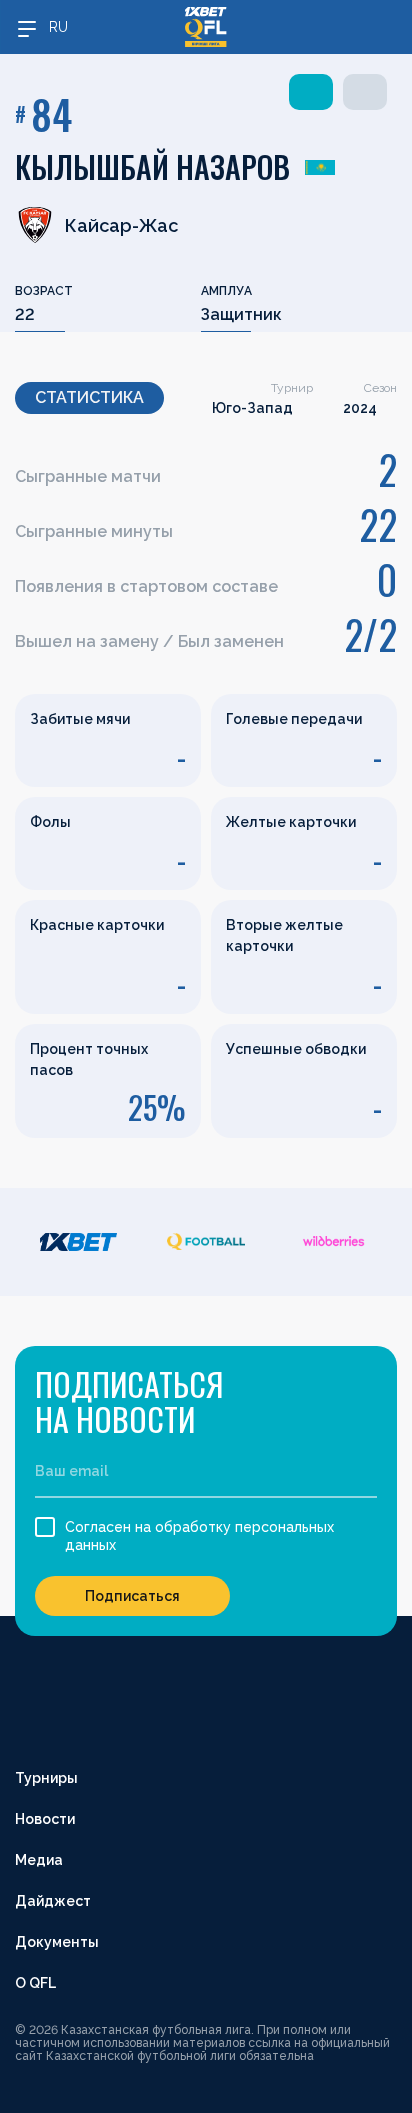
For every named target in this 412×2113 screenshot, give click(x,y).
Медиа (39, 1860)
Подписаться (132, 1596)
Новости (45, 1819)
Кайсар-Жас (121, 225)
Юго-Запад (252, 408)
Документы (57, 1942)
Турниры (46, 1778)
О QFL (35, 1983)
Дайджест (53, 1901)
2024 (360, 408)
